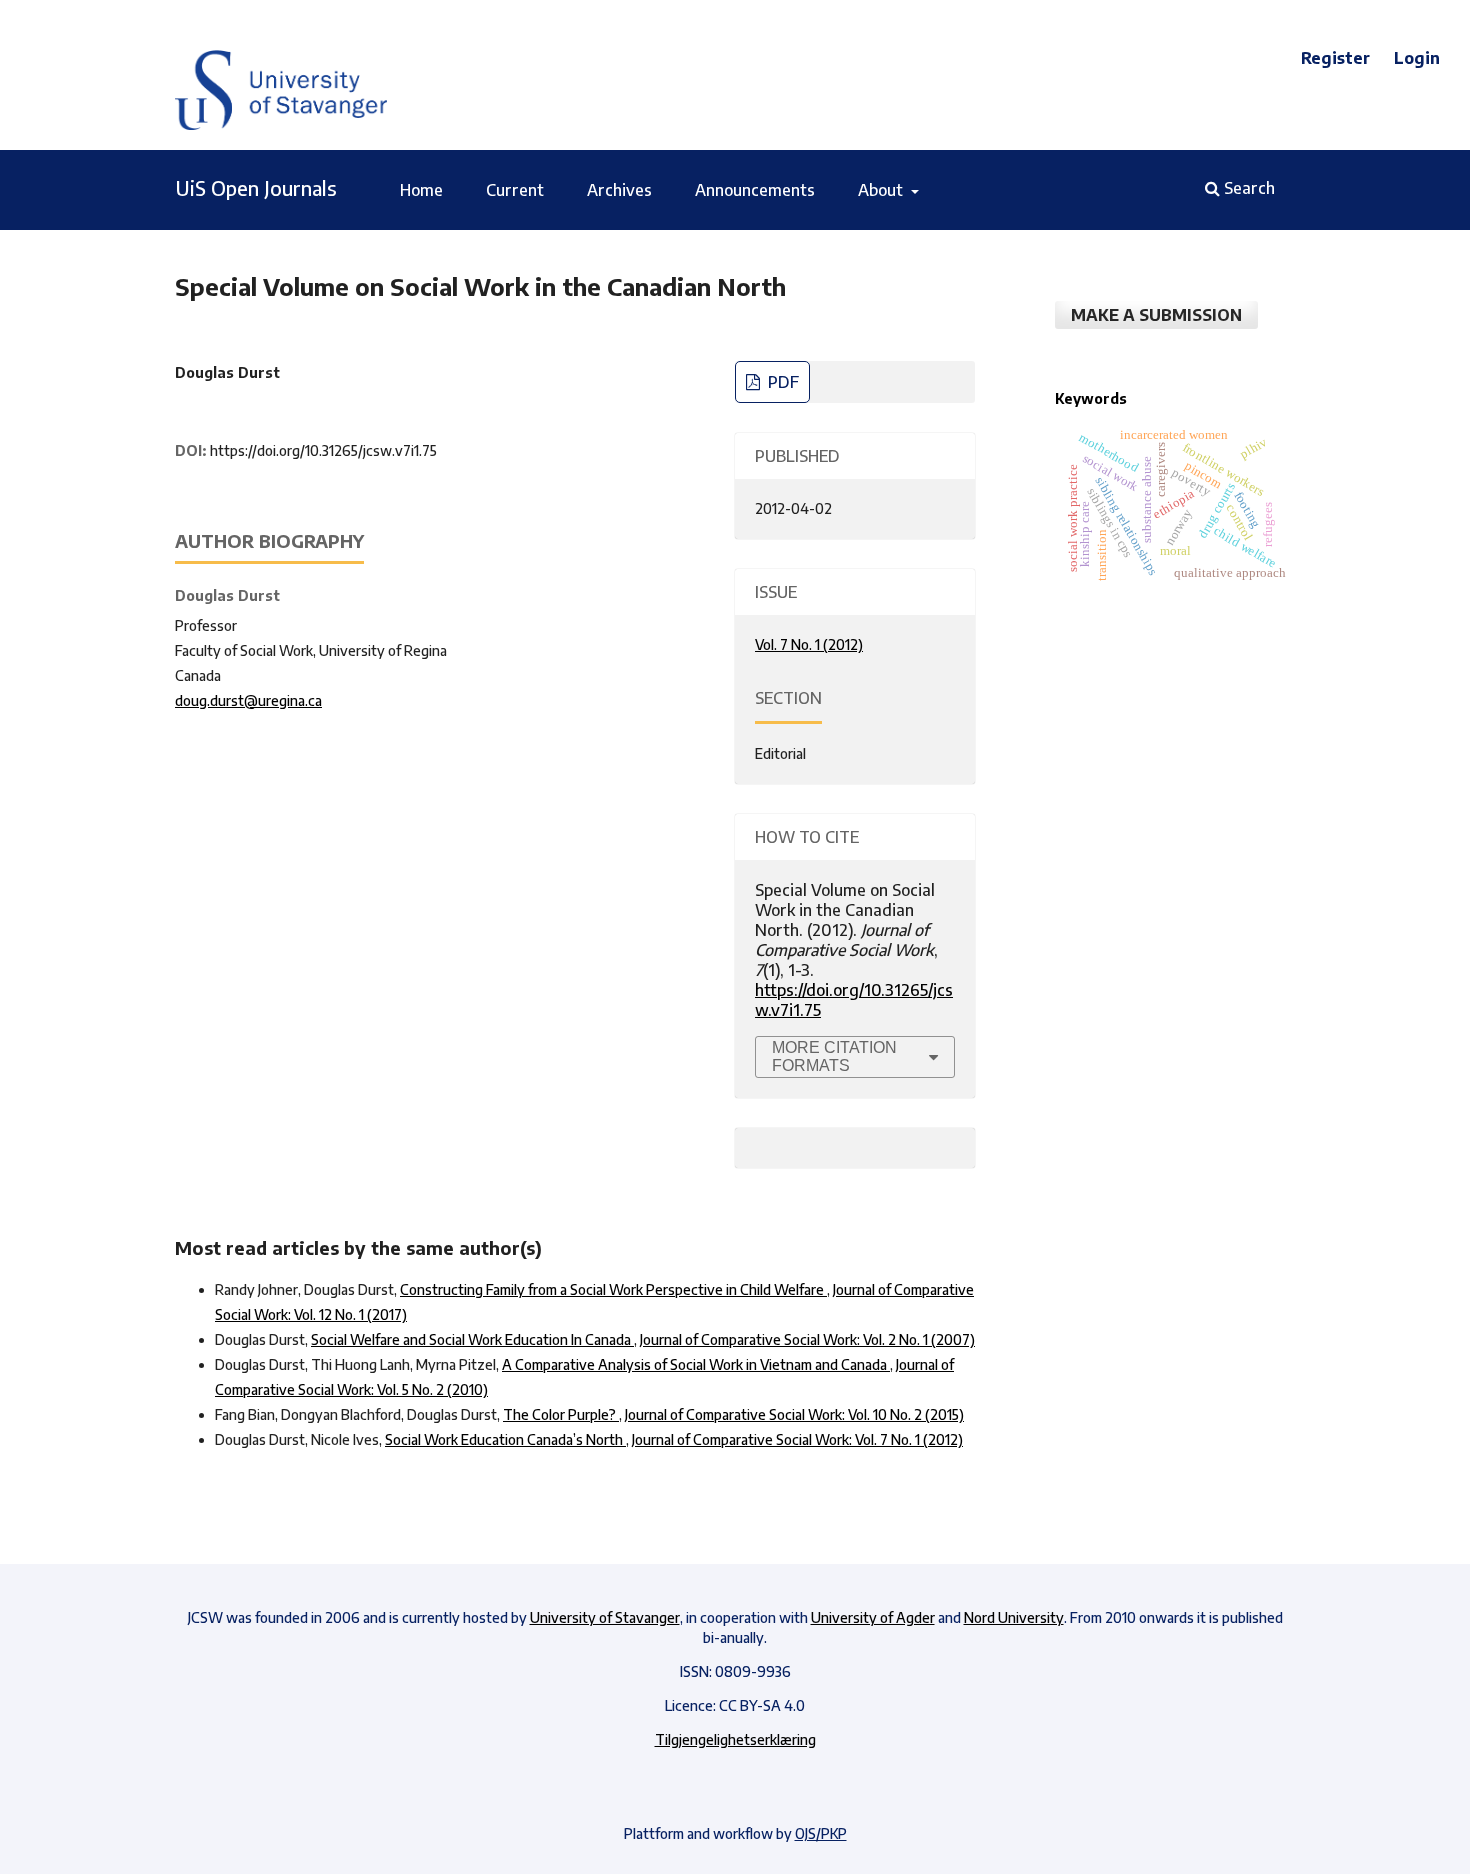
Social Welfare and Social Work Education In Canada (472, 1339)
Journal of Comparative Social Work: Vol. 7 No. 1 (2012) (797, 1439)
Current (515, 190)
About (882, 190)
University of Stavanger (605, 1617)
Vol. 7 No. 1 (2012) (809, 644)
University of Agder (873, 1617)
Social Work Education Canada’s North (505, 1439)
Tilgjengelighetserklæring (735, 1739)
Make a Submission (1156, 315)
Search (1247, 188)
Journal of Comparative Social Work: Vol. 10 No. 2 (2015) (794, 1414)
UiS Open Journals (256, 187)
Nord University (1014, 1617)
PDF (781, 382)
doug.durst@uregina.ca (248, 700)
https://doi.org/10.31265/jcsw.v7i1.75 (323, 450)
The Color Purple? (561, 1414)
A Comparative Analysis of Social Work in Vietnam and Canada (696, 1364)
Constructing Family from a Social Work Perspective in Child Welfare (613, 1289)
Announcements (755, 190)
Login (1417, 58)
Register (1335, 58)
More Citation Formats (834, 1056)
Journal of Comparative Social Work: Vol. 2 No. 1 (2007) (807, 1339)
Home (421, 190)
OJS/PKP (821, 1833)
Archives (619, 190)
